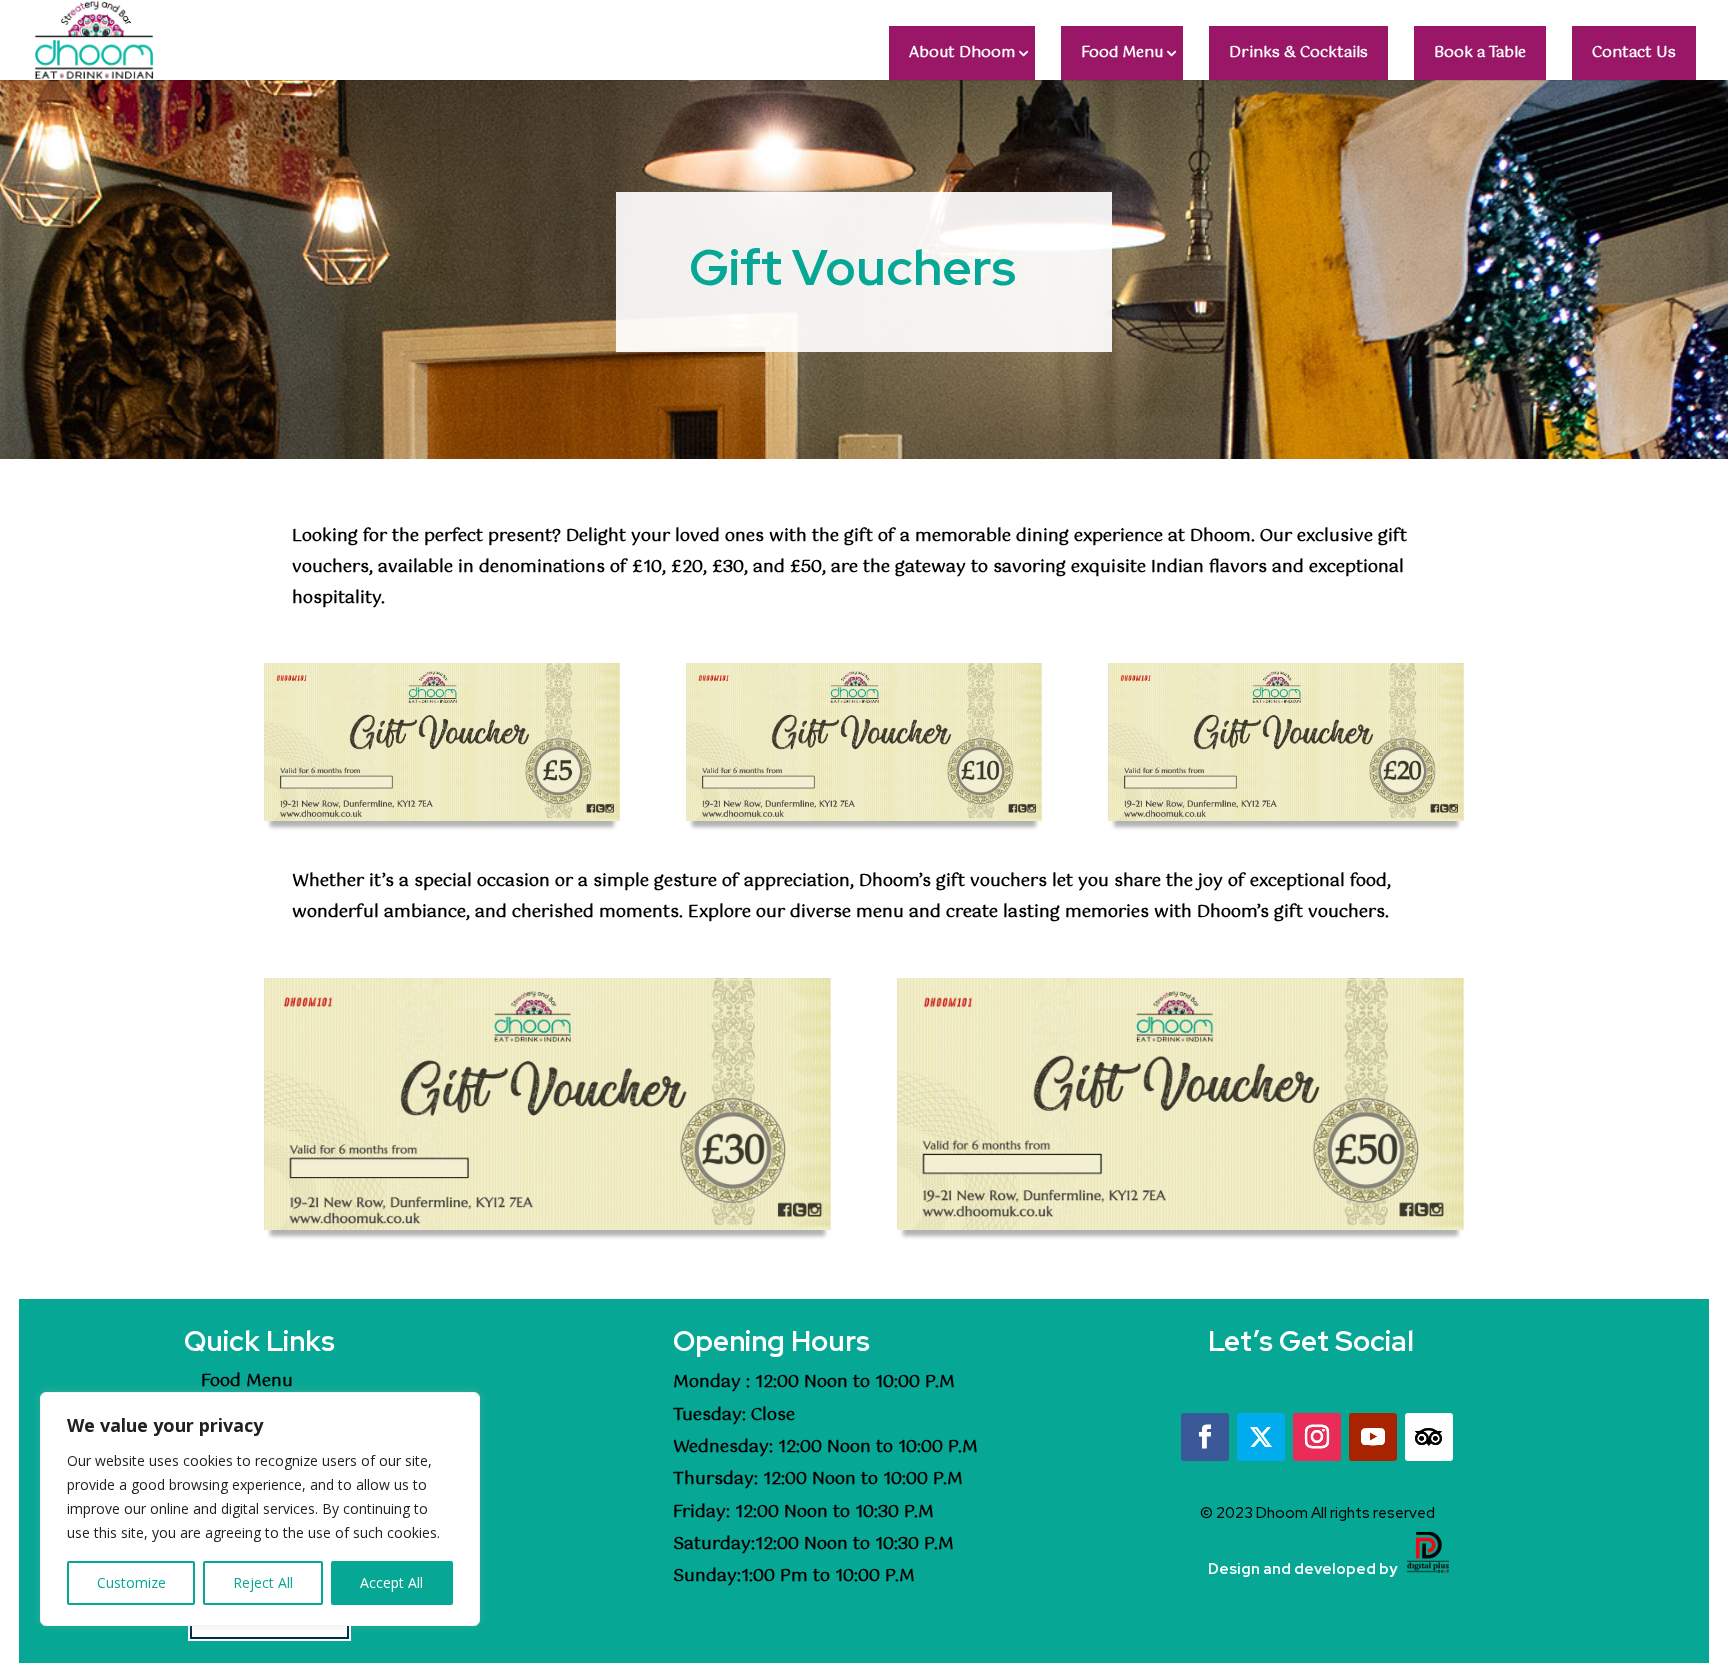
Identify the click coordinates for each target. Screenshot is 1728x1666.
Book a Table (1480, 52)
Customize (131, 1582)
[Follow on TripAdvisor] (1429, 1437)
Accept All (391, 1582)
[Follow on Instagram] (1317, 1437)
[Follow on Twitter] (1261, 1437)
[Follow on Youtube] (1373, 1437)
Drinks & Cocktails (1298, 52)
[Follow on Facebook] (1205, 1437)
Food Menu (1122, 52)
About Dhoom (962, 52)
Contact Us (1634, 52)
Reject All (263, 1582)
